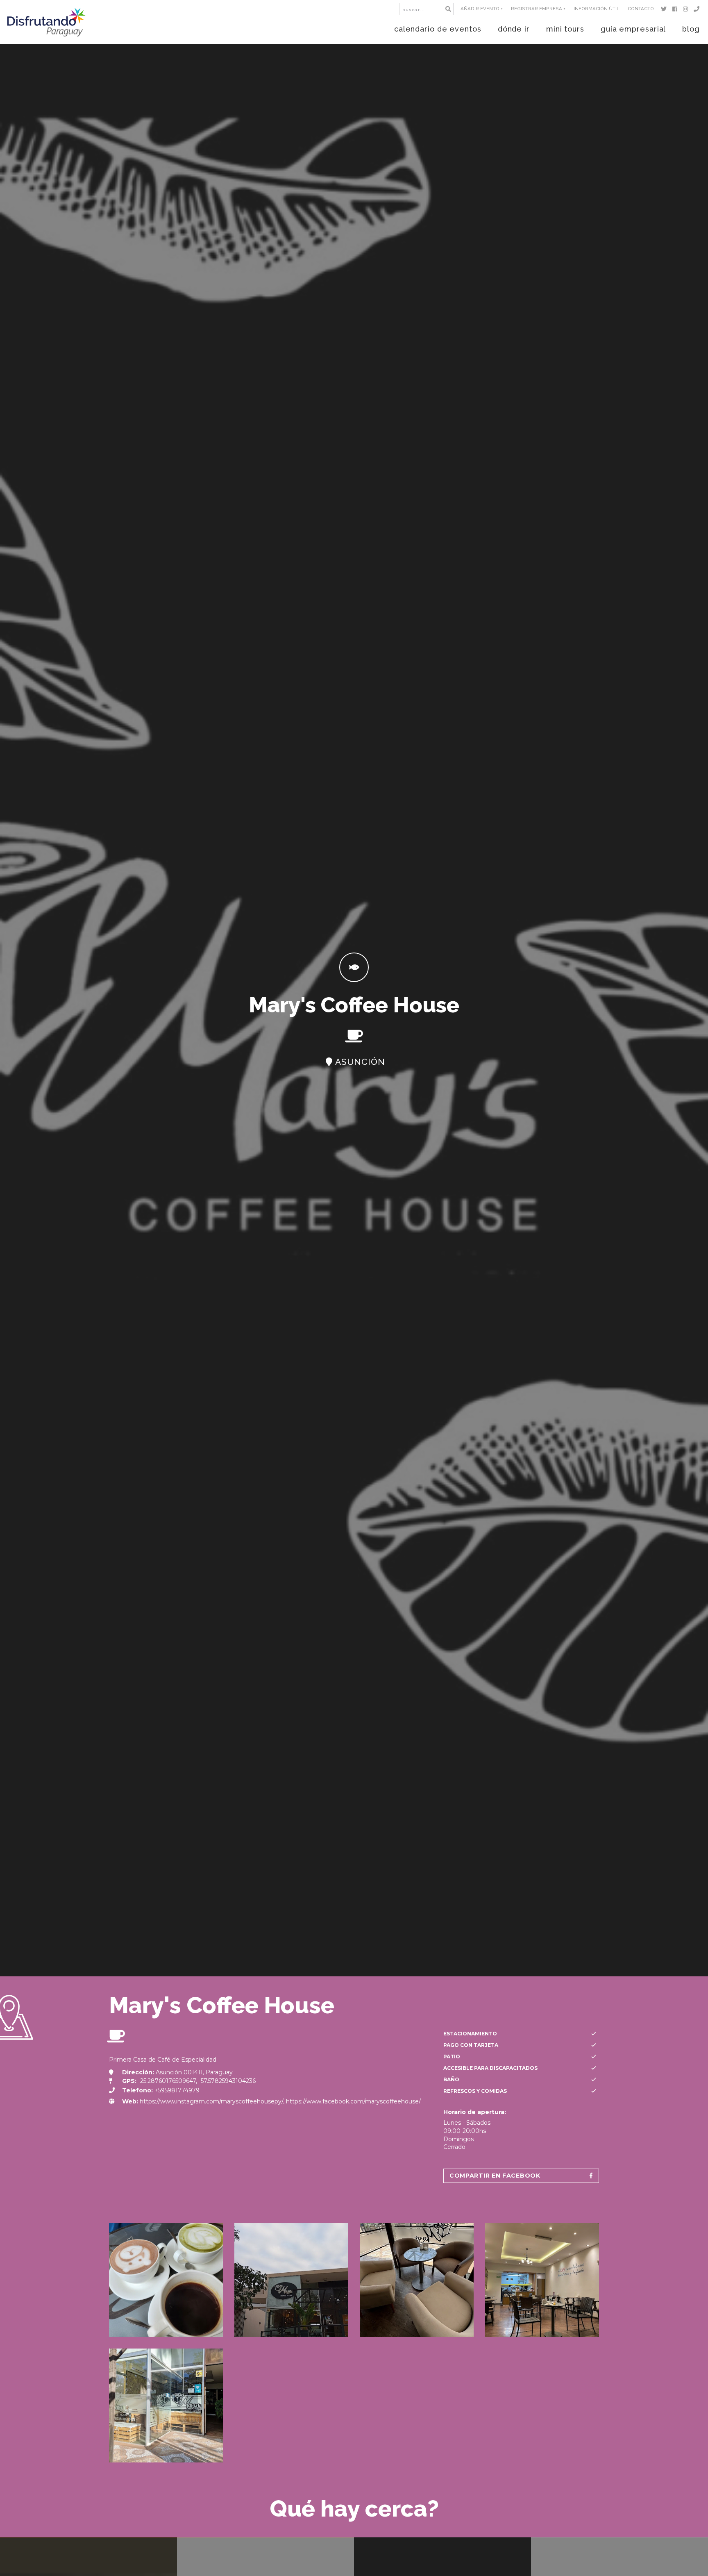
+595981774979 (177, 2090)
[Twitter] (665, 9)
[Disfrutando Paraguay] (47, 22)
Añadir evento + (482, 9)
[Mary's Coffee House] (166, 2280)
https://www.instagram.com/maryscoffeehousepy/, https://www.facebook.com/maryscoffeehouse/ (280, 2101)
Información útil (597, 9)
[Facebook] (676, 9)
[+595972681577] (698, 9)
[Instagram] (687, 9)
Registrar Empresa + (538, 9)
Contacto (641, 9)
